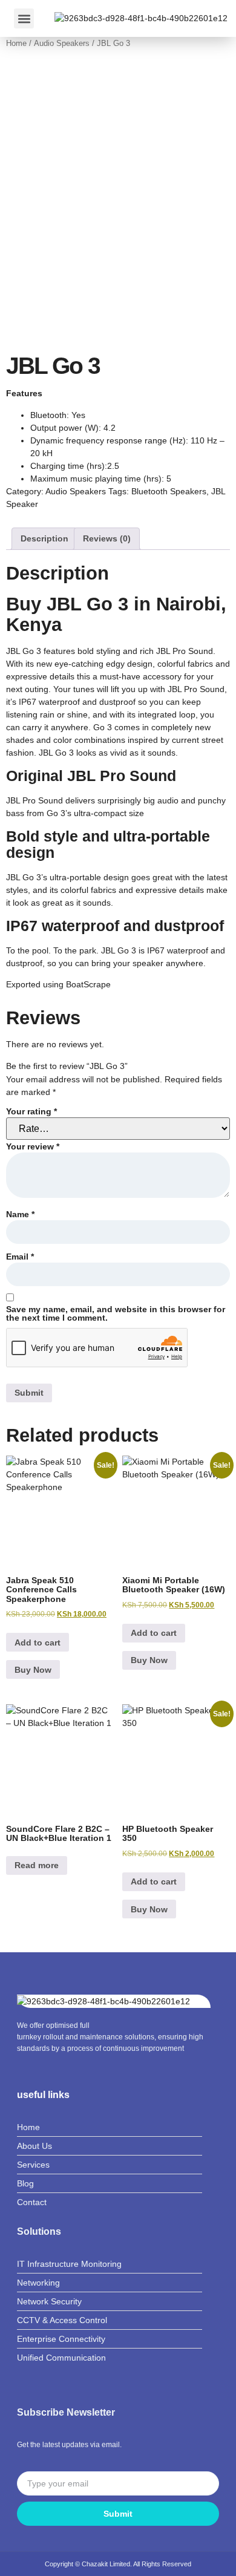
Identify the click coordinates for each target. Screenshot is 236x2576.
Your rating (31, 1111)
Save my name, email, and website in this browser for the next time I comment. (116, 1313)
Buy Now (33, 1670)
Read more (37, 1865)
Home (16, 43)
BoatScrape (88, 984)
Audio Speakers (62, 43)
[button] (24, 18)
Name (20, 1214)
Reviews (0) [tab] (107, 538)
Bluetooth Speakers (169, 491)
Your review (33, 1146)
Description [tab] (44, 538)
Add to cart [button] (38, 1643)
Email (20, 1257)
